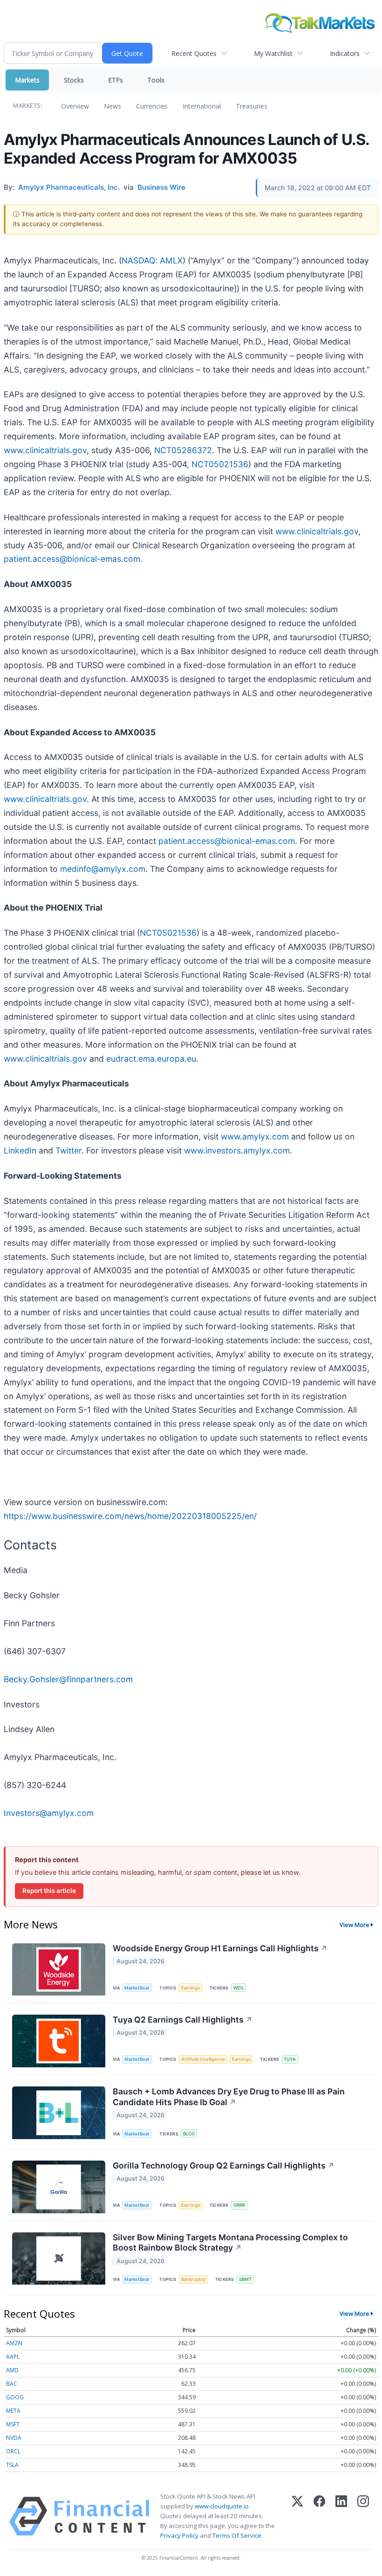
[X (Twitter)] (297, 2516)
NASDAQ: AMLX (152, 260)
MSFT (13, 2424)
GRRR (239, 2205)
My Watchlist (273, 53)
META (13, 2411)
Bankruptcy (193, 2279)
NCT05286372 (183, 450)
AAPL (13, 2357)
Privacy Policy (179, 2535)
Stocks (74, 80)
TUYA (290, 2059)
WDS (239, 1988)
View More (355, 1925)
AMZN (14, 2343)
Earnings (191, 1988)
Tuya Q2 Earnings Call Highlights (183, 2020)
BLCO (189, 2134)
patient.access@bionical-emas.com (72, 559)
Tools (156, 80)
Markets (27, 80)
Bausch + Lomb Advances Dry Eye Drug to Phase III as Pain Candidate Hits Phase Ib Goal (229, 2097)
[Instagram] (363, 2516)
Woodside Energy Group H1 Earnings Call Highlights (220, 1948)
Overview (75, 106)
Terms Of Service (237, 2535)
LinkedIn (20, 1150)
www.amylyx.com (255, 1136)
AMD (12, 2370)
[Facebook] (319, 2516)
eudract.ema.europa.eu (151, 1059)
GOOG (15, 2397)
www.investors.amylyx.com (237, 1150)
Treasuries (252, 106)
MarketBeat (137, 1988)
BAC (12, 2384)
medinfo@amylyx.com (103, 869)
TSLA (12, 2465)
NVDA (14, 2438)
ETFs (116, 80)
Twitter (68, 1150)
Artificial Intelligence (203, 2059)
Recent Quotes (194, 53)
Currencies (152, 106)
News (113, 106)
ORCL (13, 2451)
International (202, 106)
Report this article (49, 1891)
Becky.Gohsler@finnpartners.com (68, 1679)
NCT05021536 (220, 464)
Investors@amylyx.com (49, 1813)
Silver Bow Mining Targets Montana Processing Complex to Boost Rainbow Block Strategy (230, 2243)
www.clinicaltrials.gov (45, 450)
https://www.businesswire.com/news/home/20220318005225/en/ (130, 1516)
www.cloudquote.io (222, 2506)
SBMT (245, 2279)
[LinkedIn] (341, 2516)
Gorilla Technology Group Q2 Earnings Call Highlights (224, 2165)
